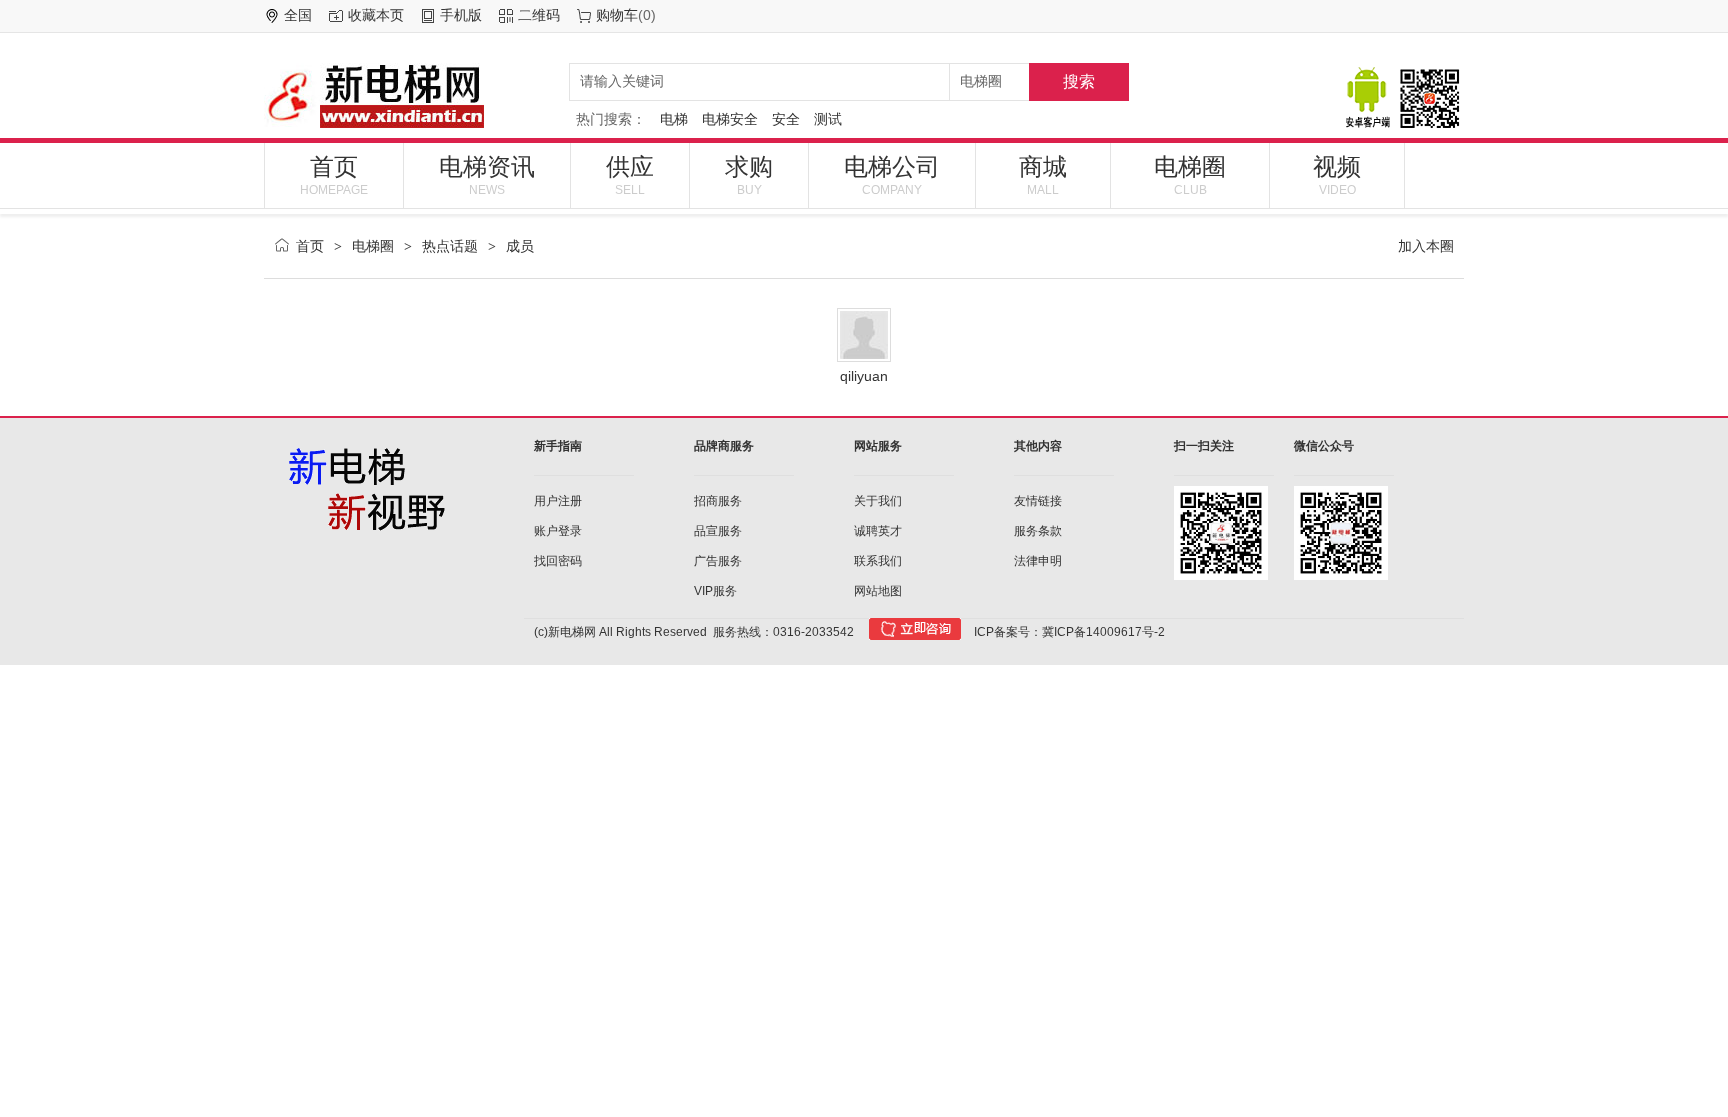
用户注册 (558, 501)
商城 (1043, 175)
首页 (334, 175)
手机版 (461, 15)
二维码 (539, 15)
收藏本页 (376, 15)
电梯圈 (1190, 175)
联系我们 (878, 561)
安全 (786, 119)
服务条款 (1038, 531)
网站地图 (878, 591)
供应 (630, 175)
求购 (749, 175)
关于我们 (878, 501)
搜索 (1079, 81)
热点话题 (450, 246)
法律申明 (1038, 561)
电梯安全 (730, 119)
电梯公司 (892, 175)
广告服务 (718, 561)
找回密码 (558, 561)
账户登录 (558, 531)
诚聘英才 (878, 531)
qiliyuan (864, 376)
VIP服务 (715, 591)
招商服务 (718, 501)
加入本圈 (1426, 246)
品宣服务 (718, 531)
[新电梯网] (409, 95)
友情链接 (1038, 501)
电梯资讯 (487, 175)
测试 (828, 119)
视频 (1337, 175)
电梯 (674, 119)
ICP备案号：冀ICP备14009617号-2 (1069, 632)
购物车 (617, 15)
